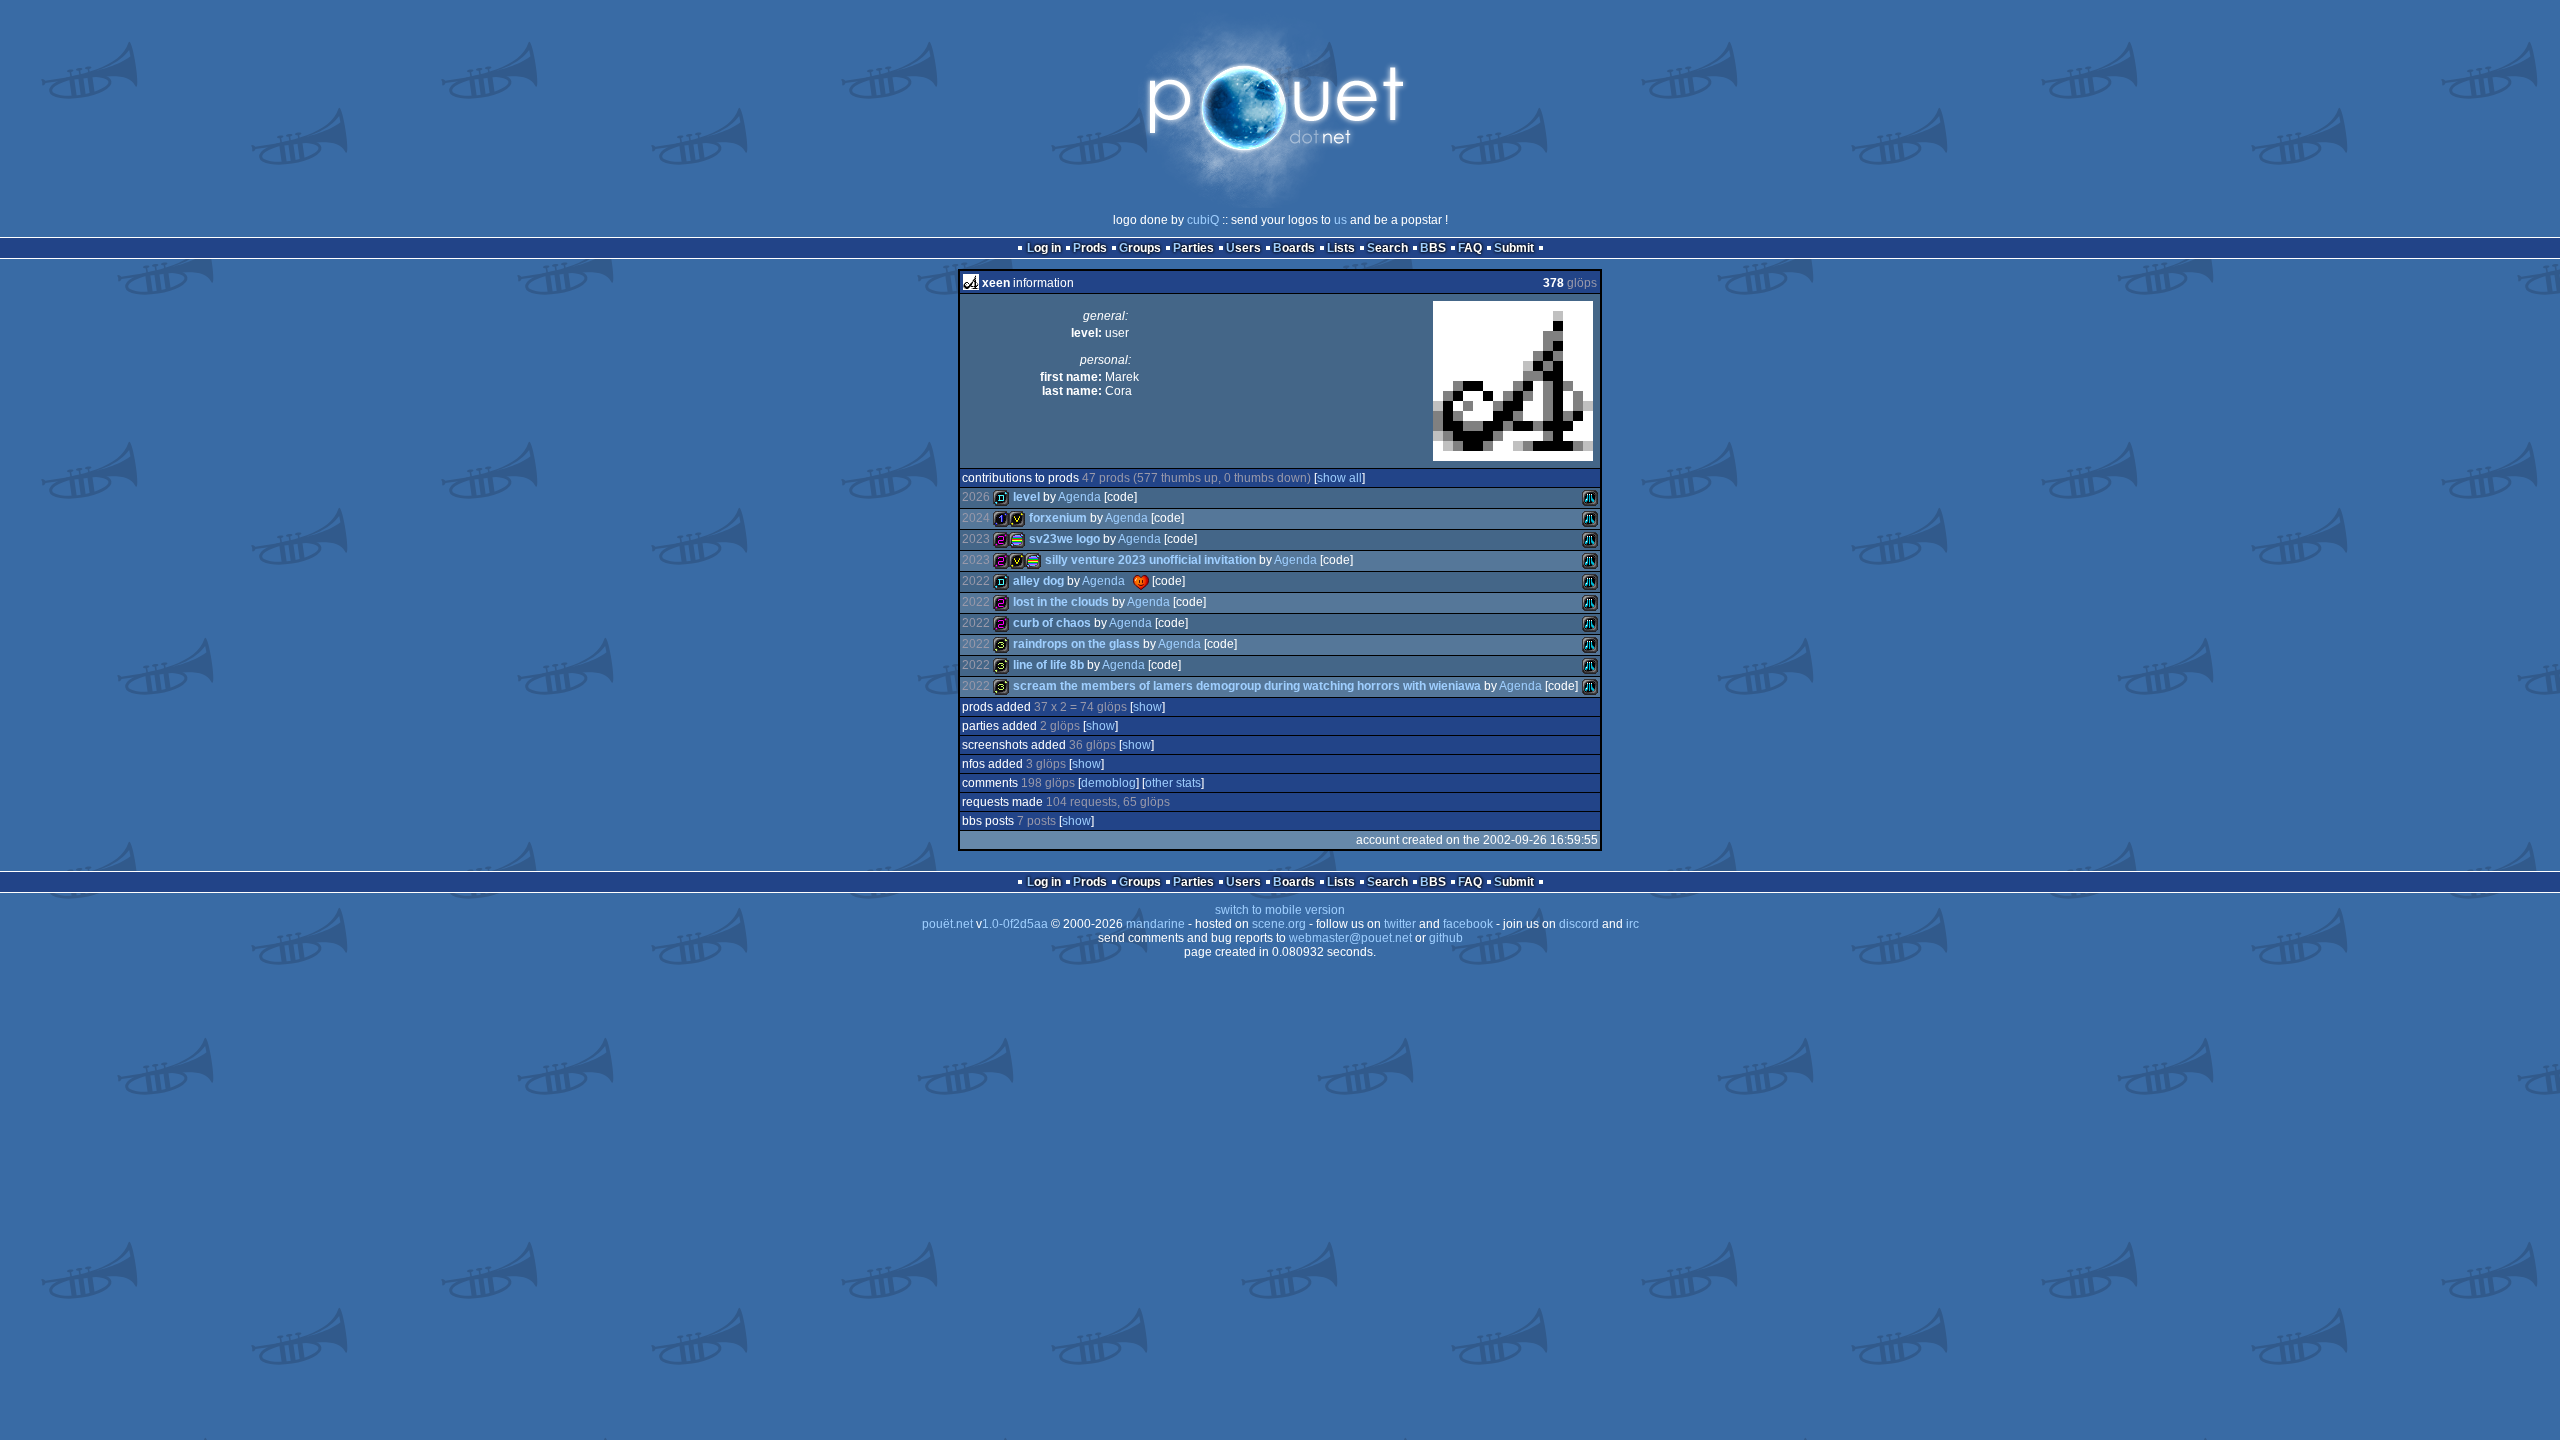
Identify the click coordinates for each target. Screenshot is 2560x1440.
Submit (1514, 248)
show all (1339, 478)
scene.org (1279, 924)
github (1446, 938)
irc (1632, 924)
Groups (1140, 248)
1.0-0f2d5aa (1015, 924)
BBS (1433, 248)
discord (1579, 924)
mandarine (1155, 924)
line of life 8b (1048, 665)
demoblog (1108, 783)
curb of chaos (1052, 623)
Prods (1090, 248)
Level (1026, 497)
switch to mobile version (1280, 910)
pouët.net (947, 924)
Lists (1341, 248)
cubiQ (1203, 220)
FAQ (1470, 248)
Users (1243, 248)
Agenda (1079, 497)
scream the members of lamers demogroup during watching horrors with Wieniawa (1247, 686)
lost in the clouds (1061, 602)
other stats (1173, 783)
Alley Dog (1038, 581)
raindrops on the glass (1076, 644)
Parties (1193, 248)
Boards (1294, 248)
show (1147, 707)
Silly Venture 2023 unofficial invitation (1150, 560)
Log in (1044, 248)
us (1340, 220)
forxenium (1058, 518)
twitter (1400, 924)
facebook (1468, 924)
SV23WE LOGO (1064, 539)
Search (1387, 248)
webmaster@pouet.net (1350, 938)
